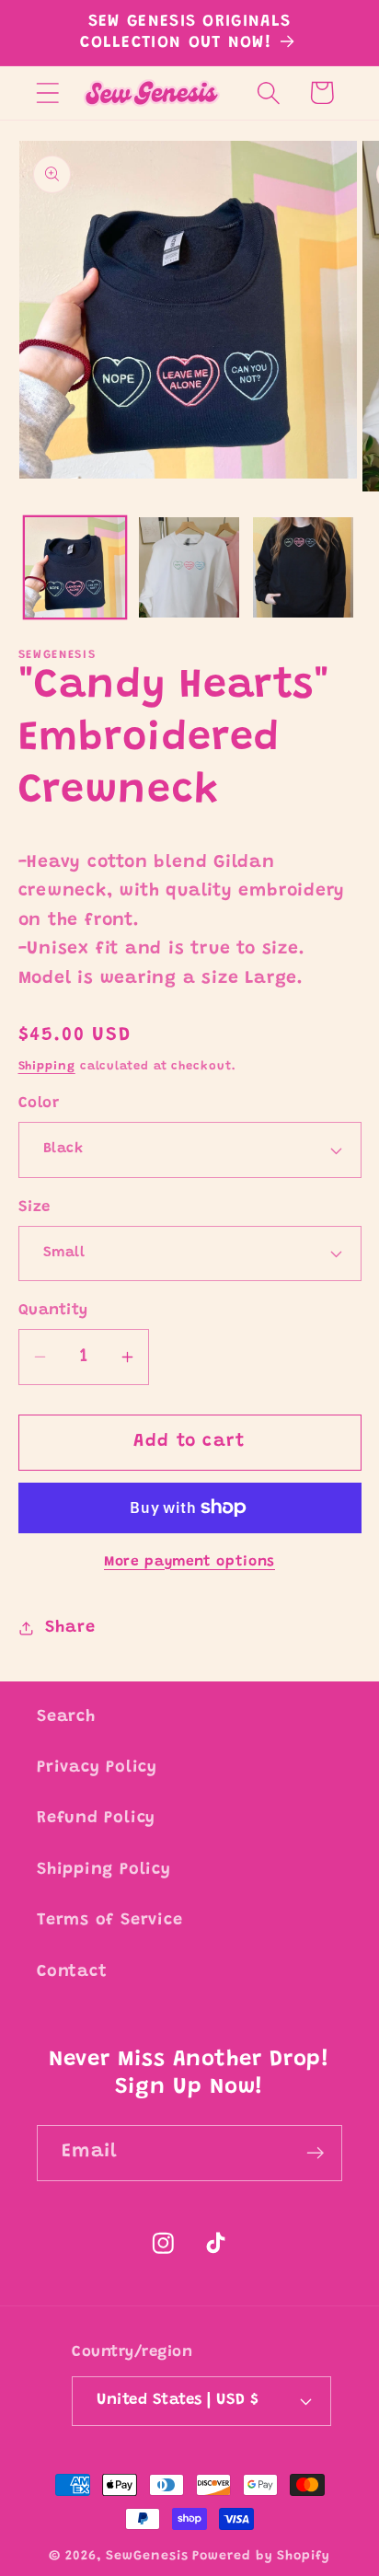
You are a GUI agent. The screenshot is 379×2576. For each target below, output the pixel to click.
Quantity (53, 1311)
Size (34, 1207)
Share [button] (70, 1628)
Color (39, 1103)
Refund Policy (96, 1819)
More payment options (189, 1562)
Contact (72, 1972)
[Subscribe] (315, 2153)
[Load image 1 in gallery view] (75, 567)
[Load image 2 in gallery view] (189, 567)
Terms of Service (109, 1921)
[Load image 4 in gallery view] (303, 567)
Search (66, 1717)
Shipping (47, 1066)
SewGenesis (147, 2557)
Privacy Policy (97, 1768)
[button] (47, 92)
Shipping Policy (104, 1870)
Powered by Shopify (261, 2557)
